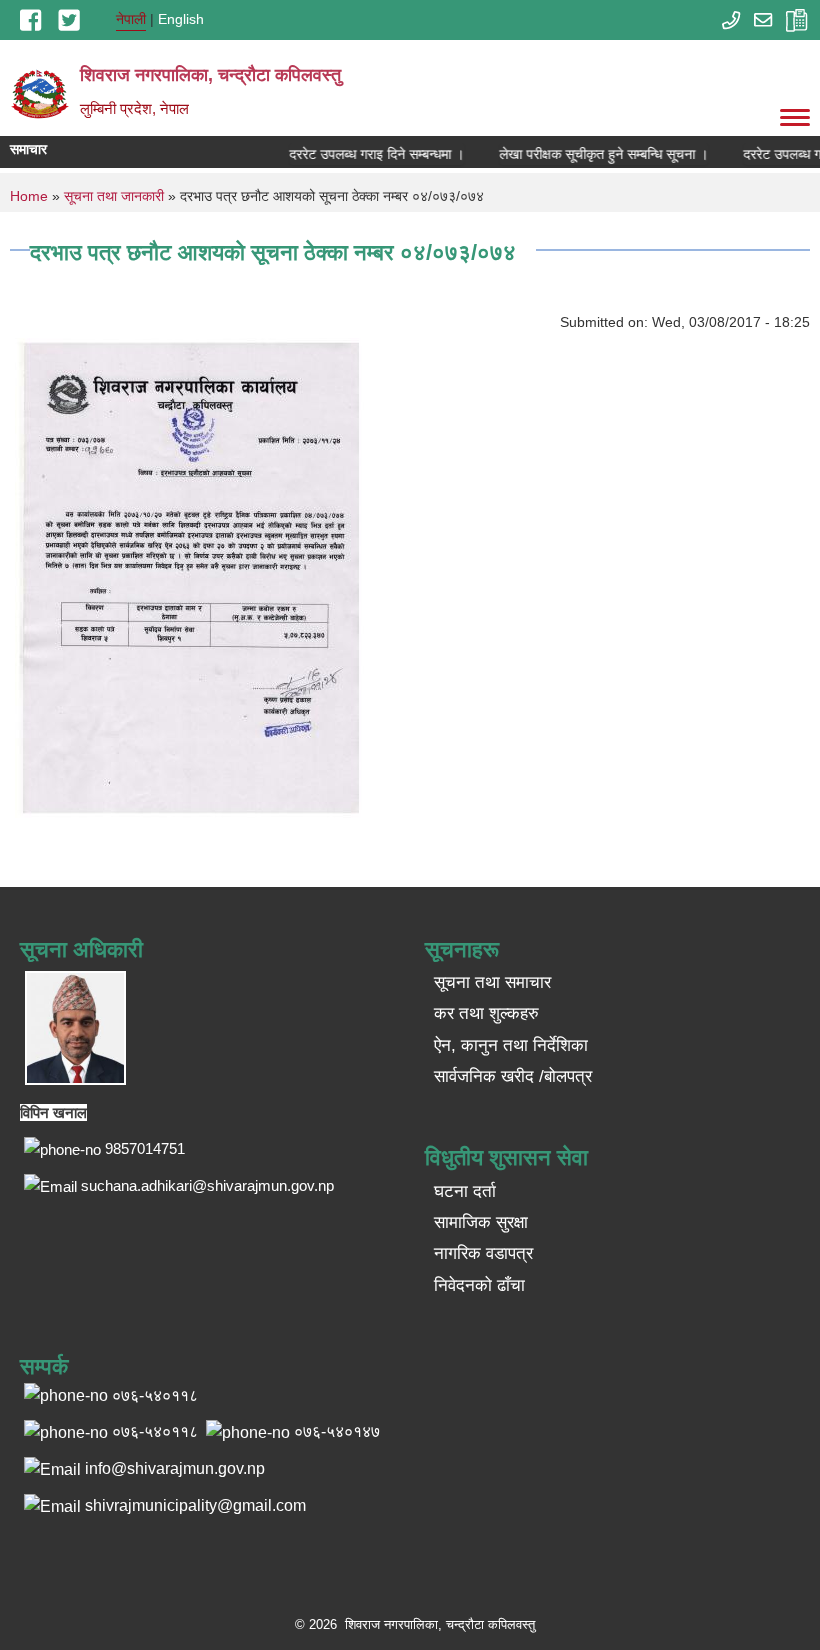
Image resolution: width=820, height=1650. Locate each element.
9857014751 (145, 1148)
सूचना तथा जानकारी (114, 196)
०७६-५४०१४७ (337, 1431)
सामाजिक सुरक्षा (481, 1222)
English (181, 19)
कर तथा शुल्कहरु (486, 1013)
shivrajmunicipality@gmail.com (195, 1505)
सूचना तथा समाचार (492, 982)
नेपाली (131, 19)
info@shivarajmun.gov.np (175, 1468)
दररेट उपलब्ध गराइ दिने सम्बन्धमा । (366, 154)
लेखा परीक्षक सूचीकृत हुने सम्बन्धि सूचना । (593, 154)
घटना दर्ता (465, 1191)
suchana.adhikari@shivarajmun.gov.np (207, 1185)
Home (29, 196)
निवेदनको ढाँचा (479, 1285)
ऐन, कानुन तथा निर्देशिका (511, 1045)
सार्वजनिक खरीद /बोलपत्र (513, 1076)
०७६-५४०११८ (155, 1431)
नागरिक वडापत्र (483, 1253)
